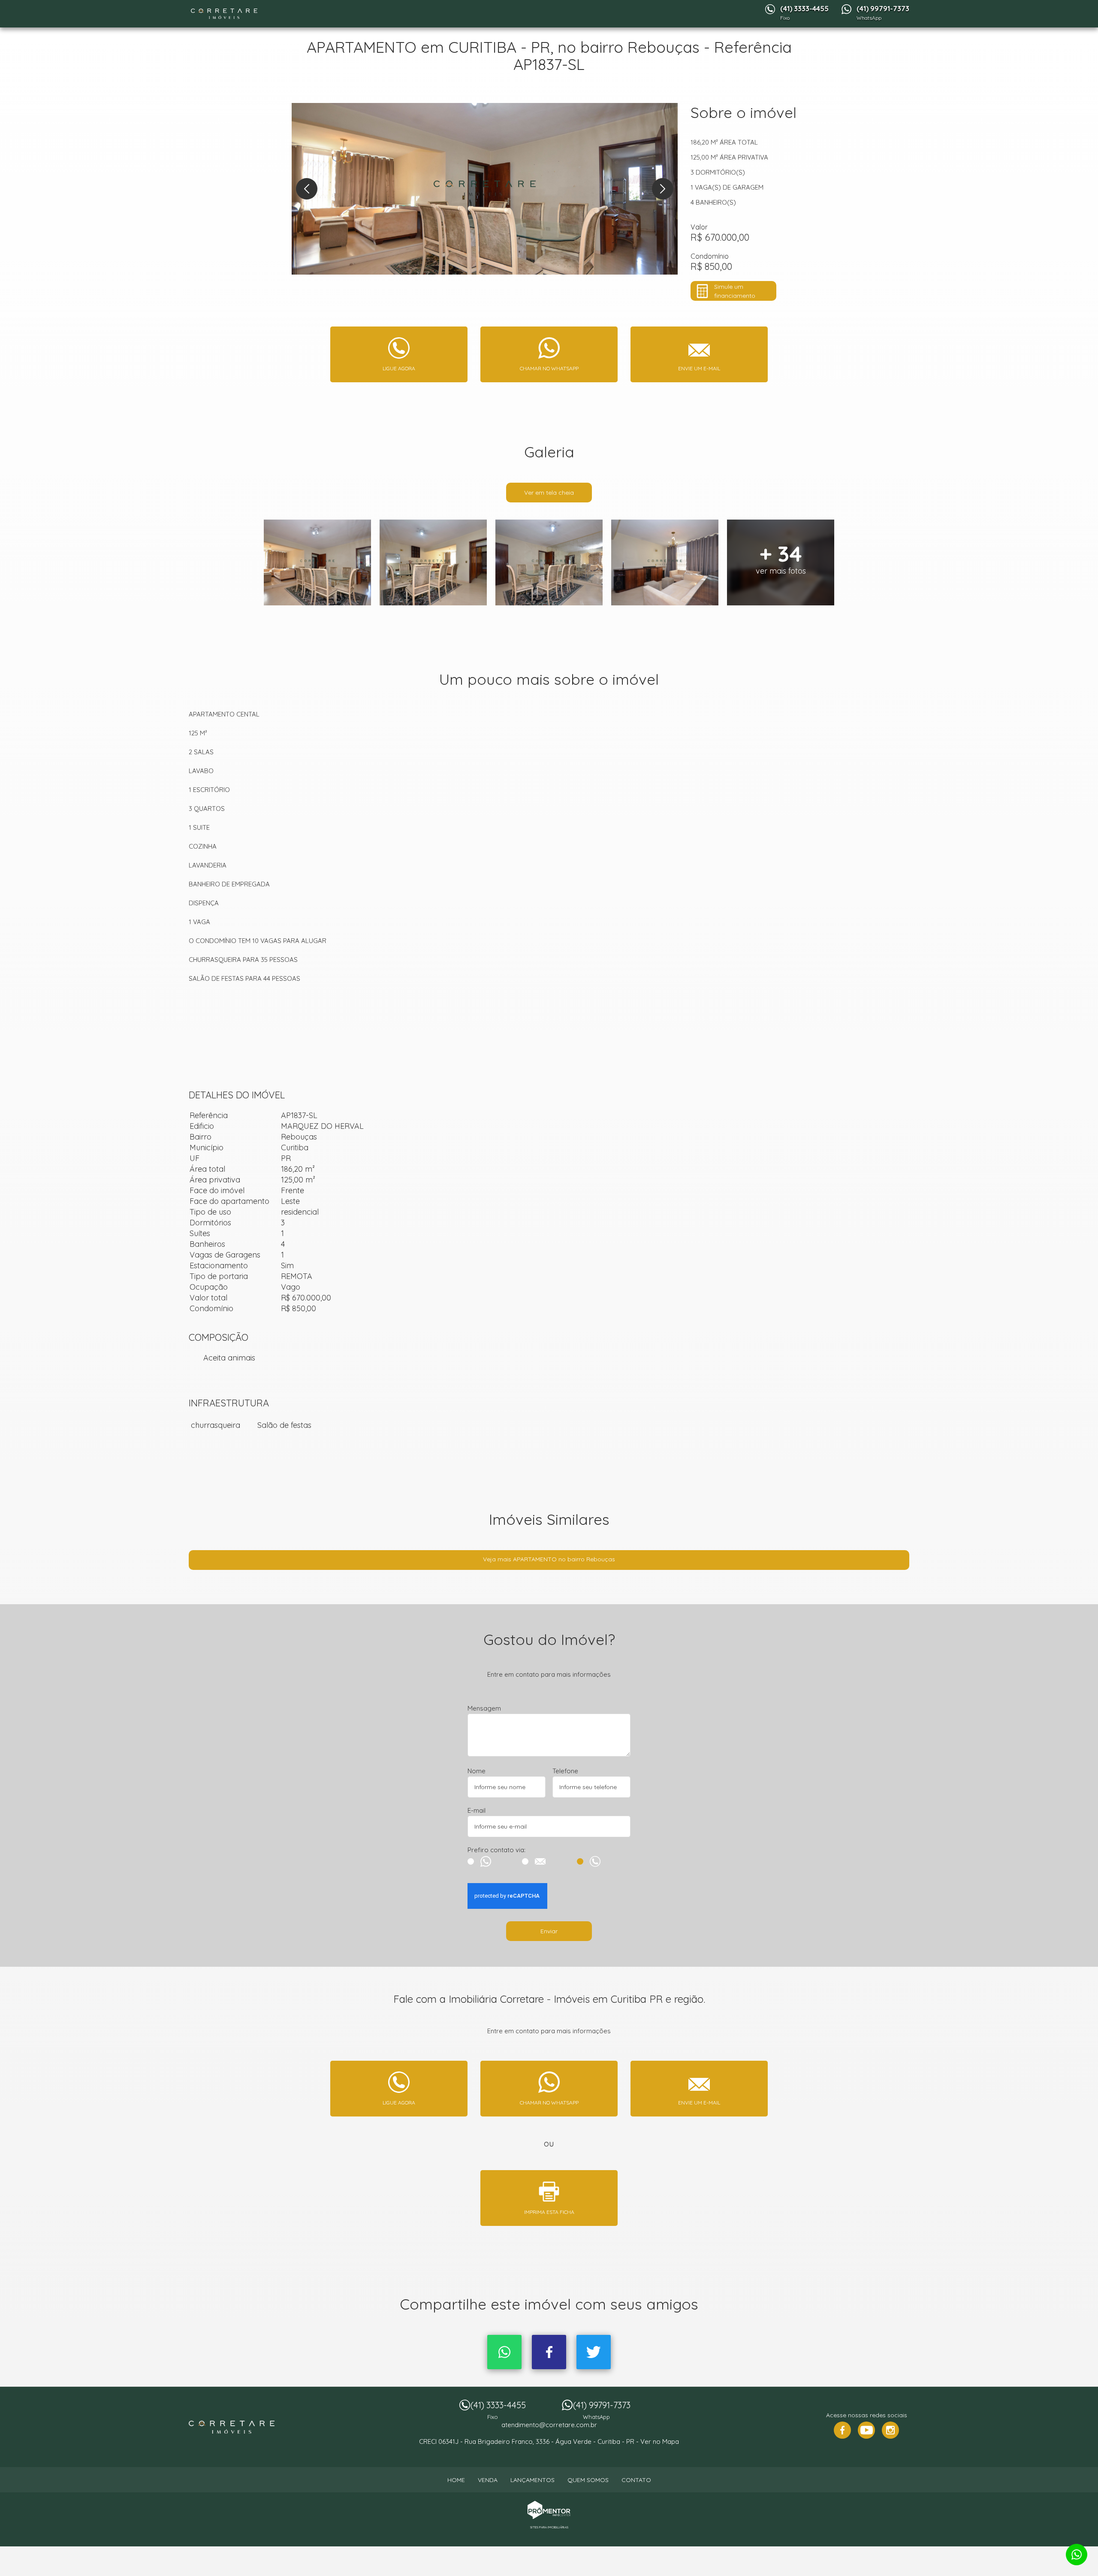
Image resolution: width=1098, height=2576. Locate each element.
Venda (488, 2480)
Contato (636, 2480)
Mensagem (484, 1708)
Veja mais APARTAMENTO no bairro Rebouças (549, 1559)
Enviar (549, 1931)
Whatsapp (504, 2352)
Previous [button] (307, 189)
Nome (477, 1771)
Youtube (866, 2430)
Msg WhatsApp (494, 1861)
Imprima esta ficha (549, 2212)
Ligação (604, 1861)
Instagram (890, 2430)
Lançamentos (532, 2480)
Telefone (565, 1771)
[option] (485, 189)
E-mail (477, 1810)
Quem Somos (588, 2480)
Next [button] (663, 189)
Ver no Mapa (660, 2441)
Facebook (549, 2352)
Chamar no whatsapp (549, 368)
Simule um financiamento (735, 291)
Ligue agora (399, 368)
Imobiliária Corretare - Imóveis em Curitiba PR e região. (232, 2427)
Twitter (594, 2352)
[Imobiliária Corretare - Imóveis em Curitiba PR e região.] (224, 14)
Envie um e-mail (699, 368)
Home (456, 2480)
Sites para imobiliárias (549, 2527)
